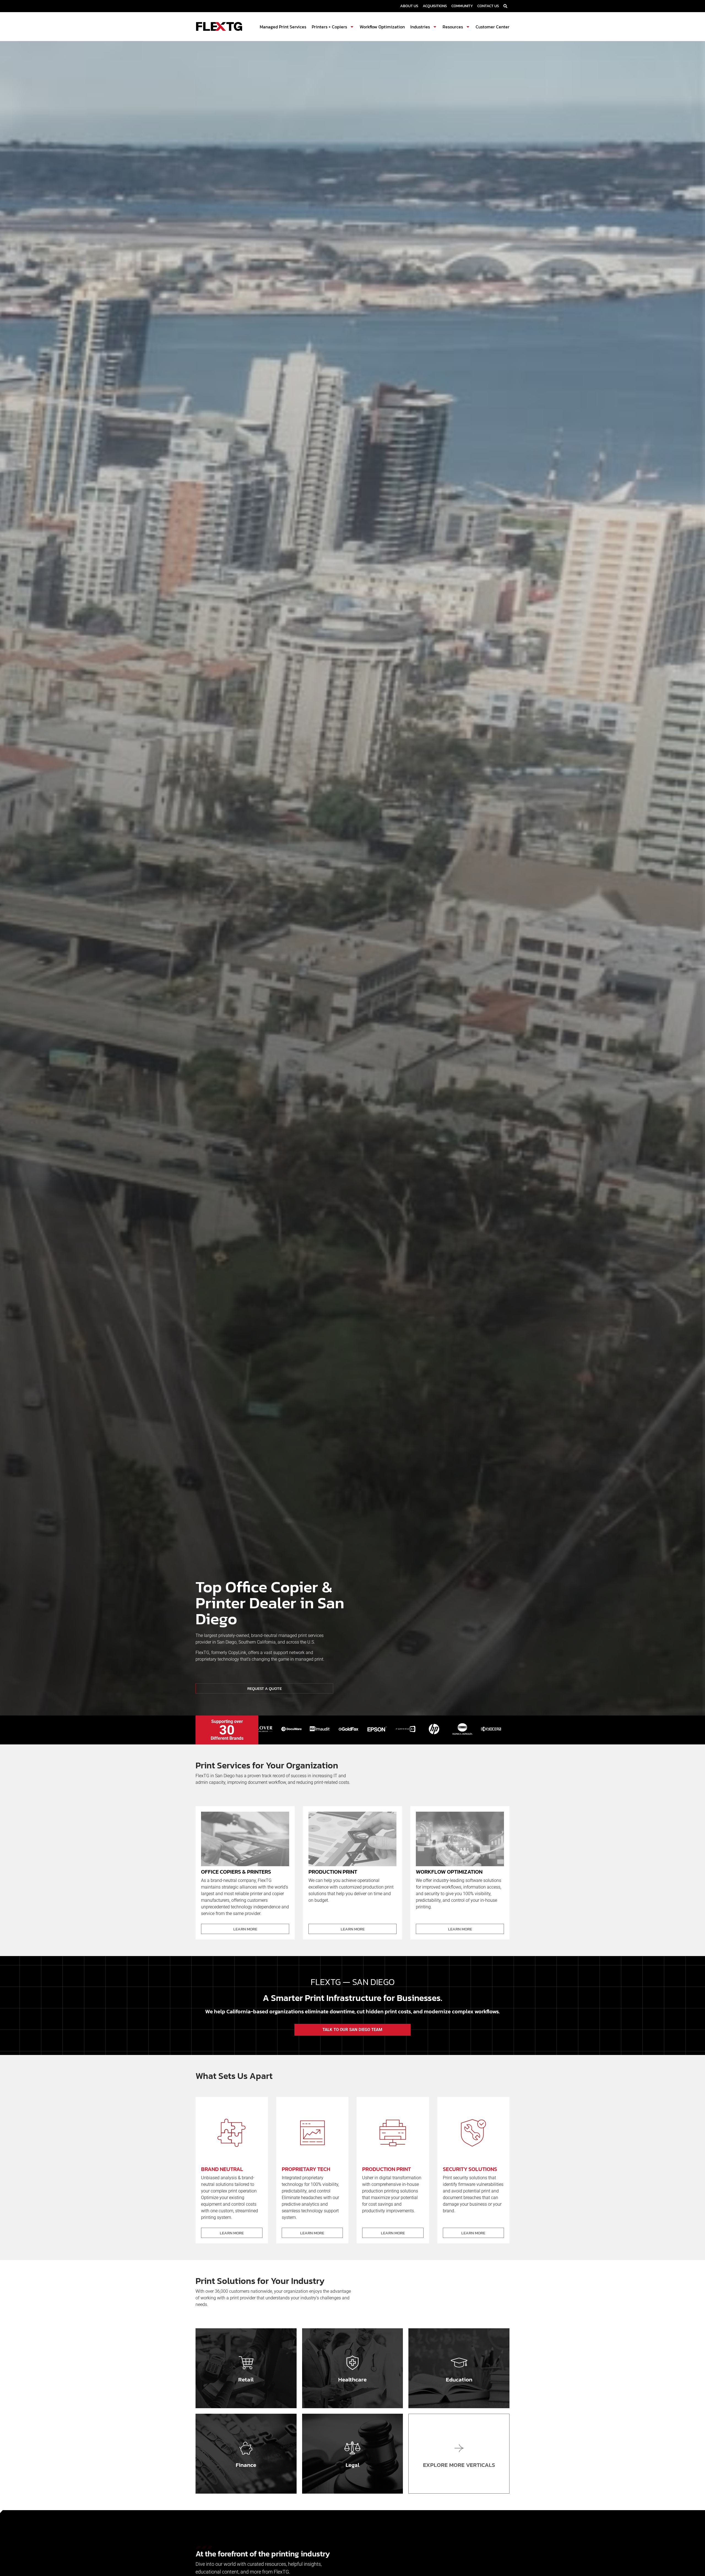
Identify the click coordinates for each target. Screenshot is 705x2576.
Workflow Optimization (382, 27)
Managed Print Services (283, 27)
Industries (420, 27)
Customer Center (493, 27)
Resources (453, 27)
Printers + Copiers (329, 27)
